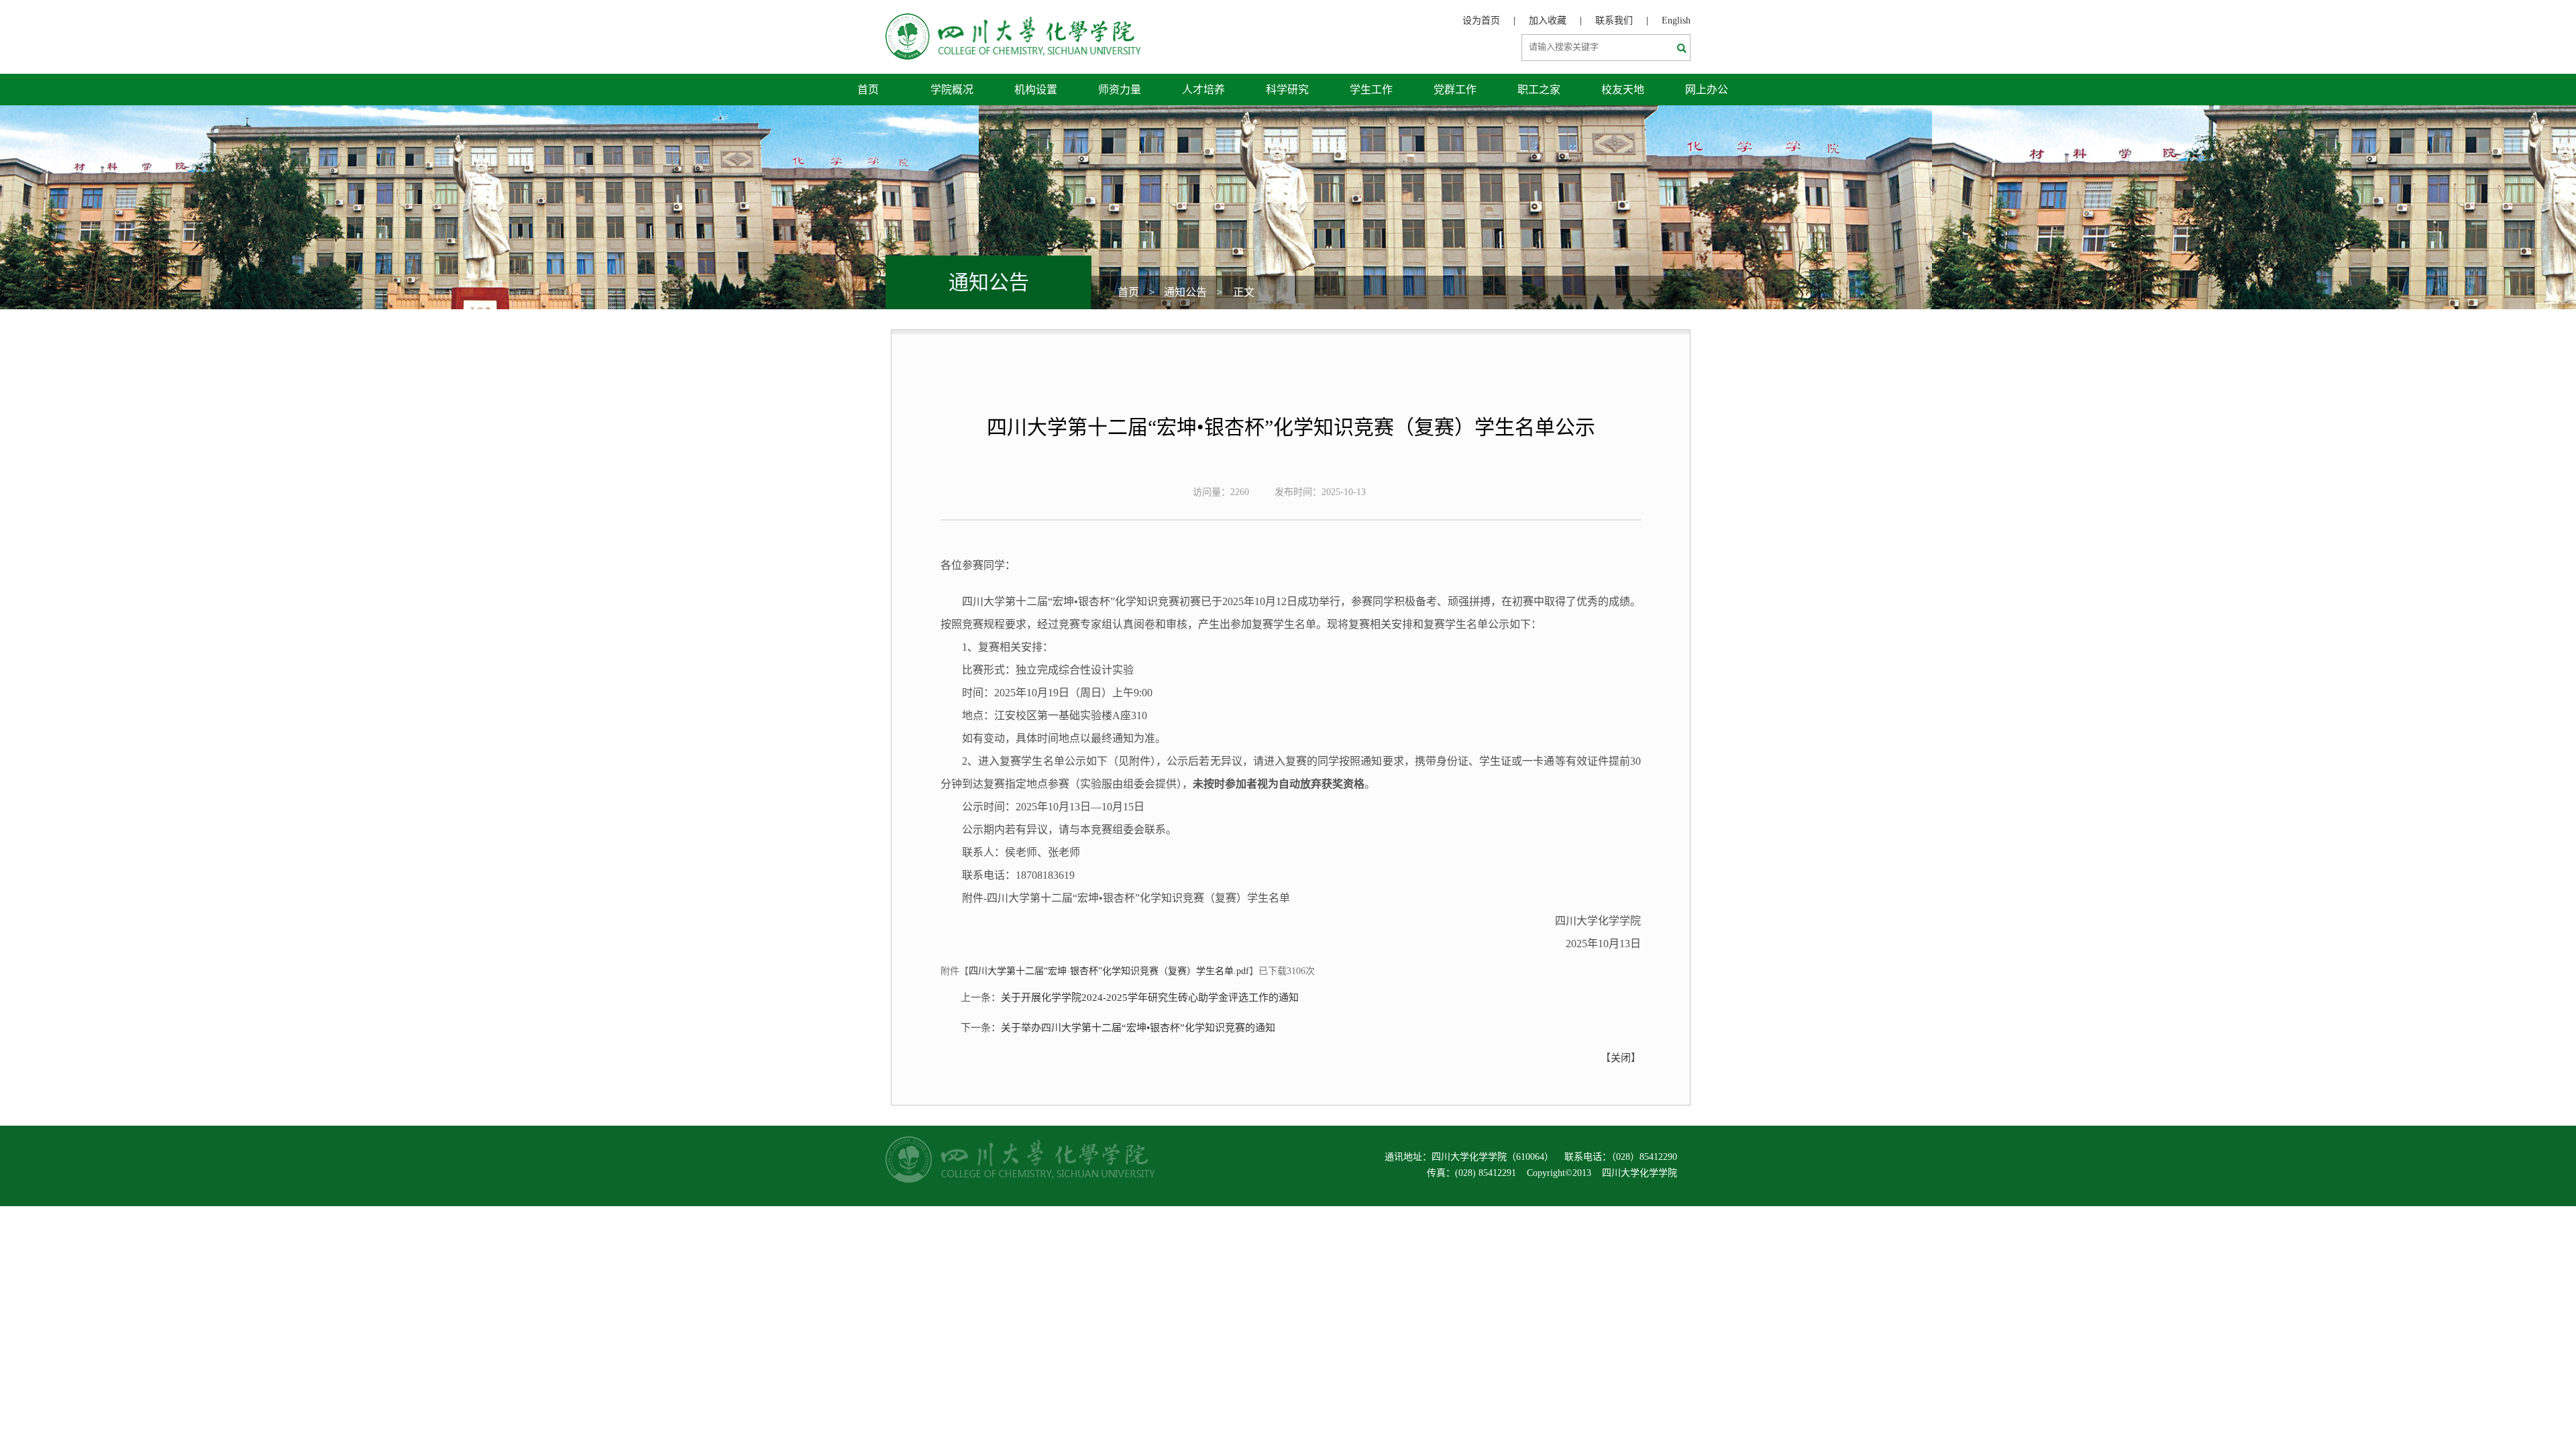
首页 (868, 90)
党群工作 (1455, 90)
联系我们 (1614, 20)
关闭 (1621, 1058)
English (1676, 20)
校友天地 (1623, 90)
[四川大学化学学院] (1013, 20)
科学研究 (1287, 90)
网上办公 (1707, 90)
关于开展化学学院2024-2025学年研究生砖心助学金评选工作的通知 (1150, 998)
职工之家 (1539, 90)
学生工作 (1371, 90)
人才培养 (1203, 90)
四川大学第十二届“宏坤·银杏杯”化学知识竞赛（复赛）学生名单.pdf (1109, 971)
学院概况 (952, 90)
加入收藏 (1548, 20)
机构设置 (1036, 90)
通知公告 (1185, 292)
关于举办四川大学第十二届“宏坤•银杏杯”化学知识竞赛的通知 (1138, 1028)
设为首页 (1481, 20)
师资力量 (1120, 90)
